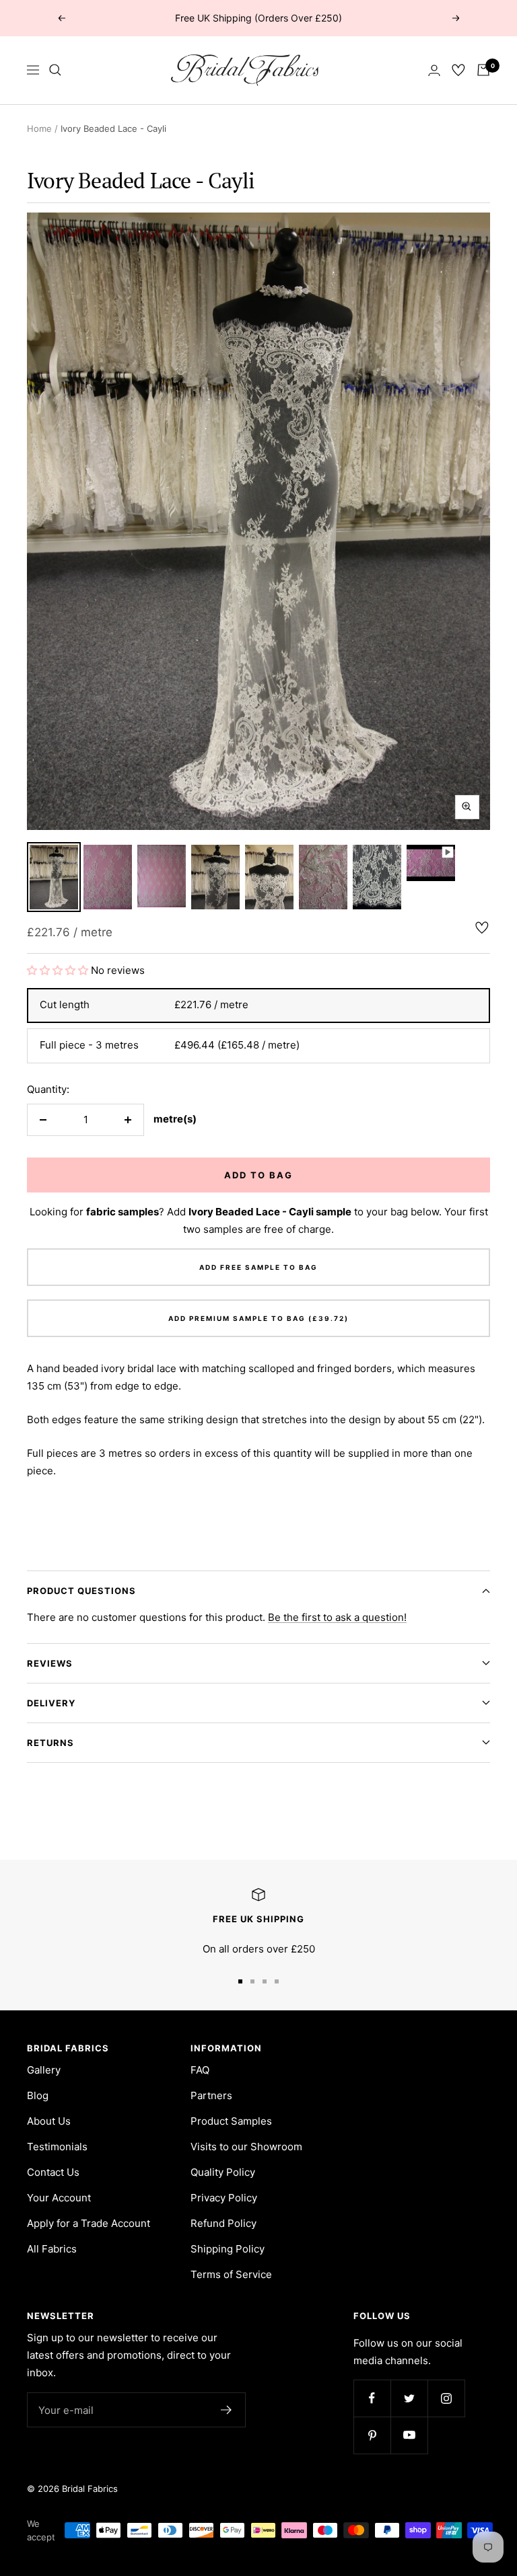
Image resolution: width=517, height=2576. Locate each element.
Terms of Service (231, 2274)
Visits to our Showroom (246, 2147)
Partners (211, 2095)
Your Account (59, 2198)
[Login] (434, 70)
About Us (49, 2121)
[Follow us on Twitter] (409, 2398)
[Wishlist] (458, 70)
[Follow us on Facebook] (372, 2398)
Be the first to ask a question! (337, 1617)
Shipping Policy (228, 2249)
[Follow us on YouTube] (409, 2435)
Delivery (51, 1703)
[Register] (227, 2410)
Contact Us (53, 2172)
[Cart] (483, 70)
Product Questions (81, 1591)
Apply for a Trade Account (89, 2223)
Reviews (50, 1663)
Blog (38, 2095)
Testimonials (57, 2147)
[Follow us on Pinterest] (372, 2435)
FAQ (200, 2070)
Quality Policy (223, 2172)
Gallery (44, 2070)
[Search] (55, 70)
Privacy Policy (224, 2198)
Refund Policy (223, 2223)
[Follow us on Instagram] (446, 2398)
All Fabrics (52, 2249)
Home (39, 128)
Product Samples (231, 2121)
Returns (50, 1743)
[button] (59, 970)
